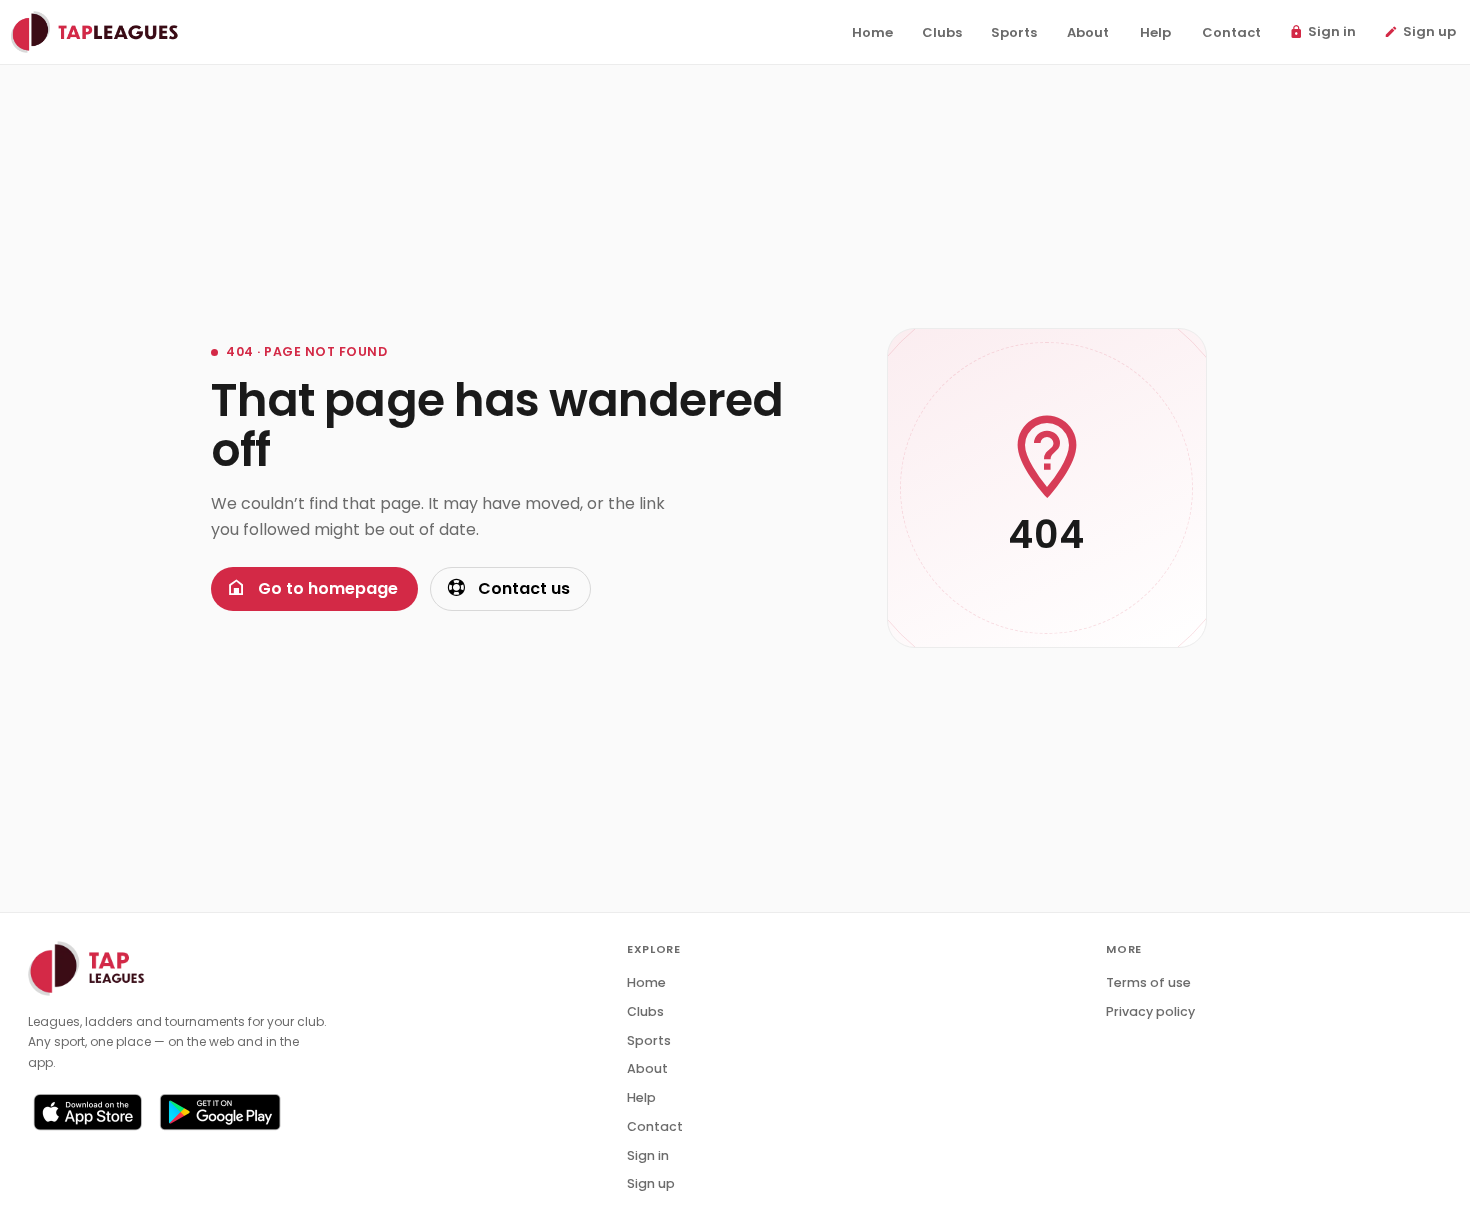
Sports (649, 1040)
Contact (655, 1126)
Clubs (645, 1011)
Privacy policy (1150, 1011)
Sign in (648, 1155)
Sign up (651, 1183)
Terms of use (1148, 982)
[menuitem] (872, 33)
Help (641, 1097)
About (647, 1068)
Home (646, 982)
